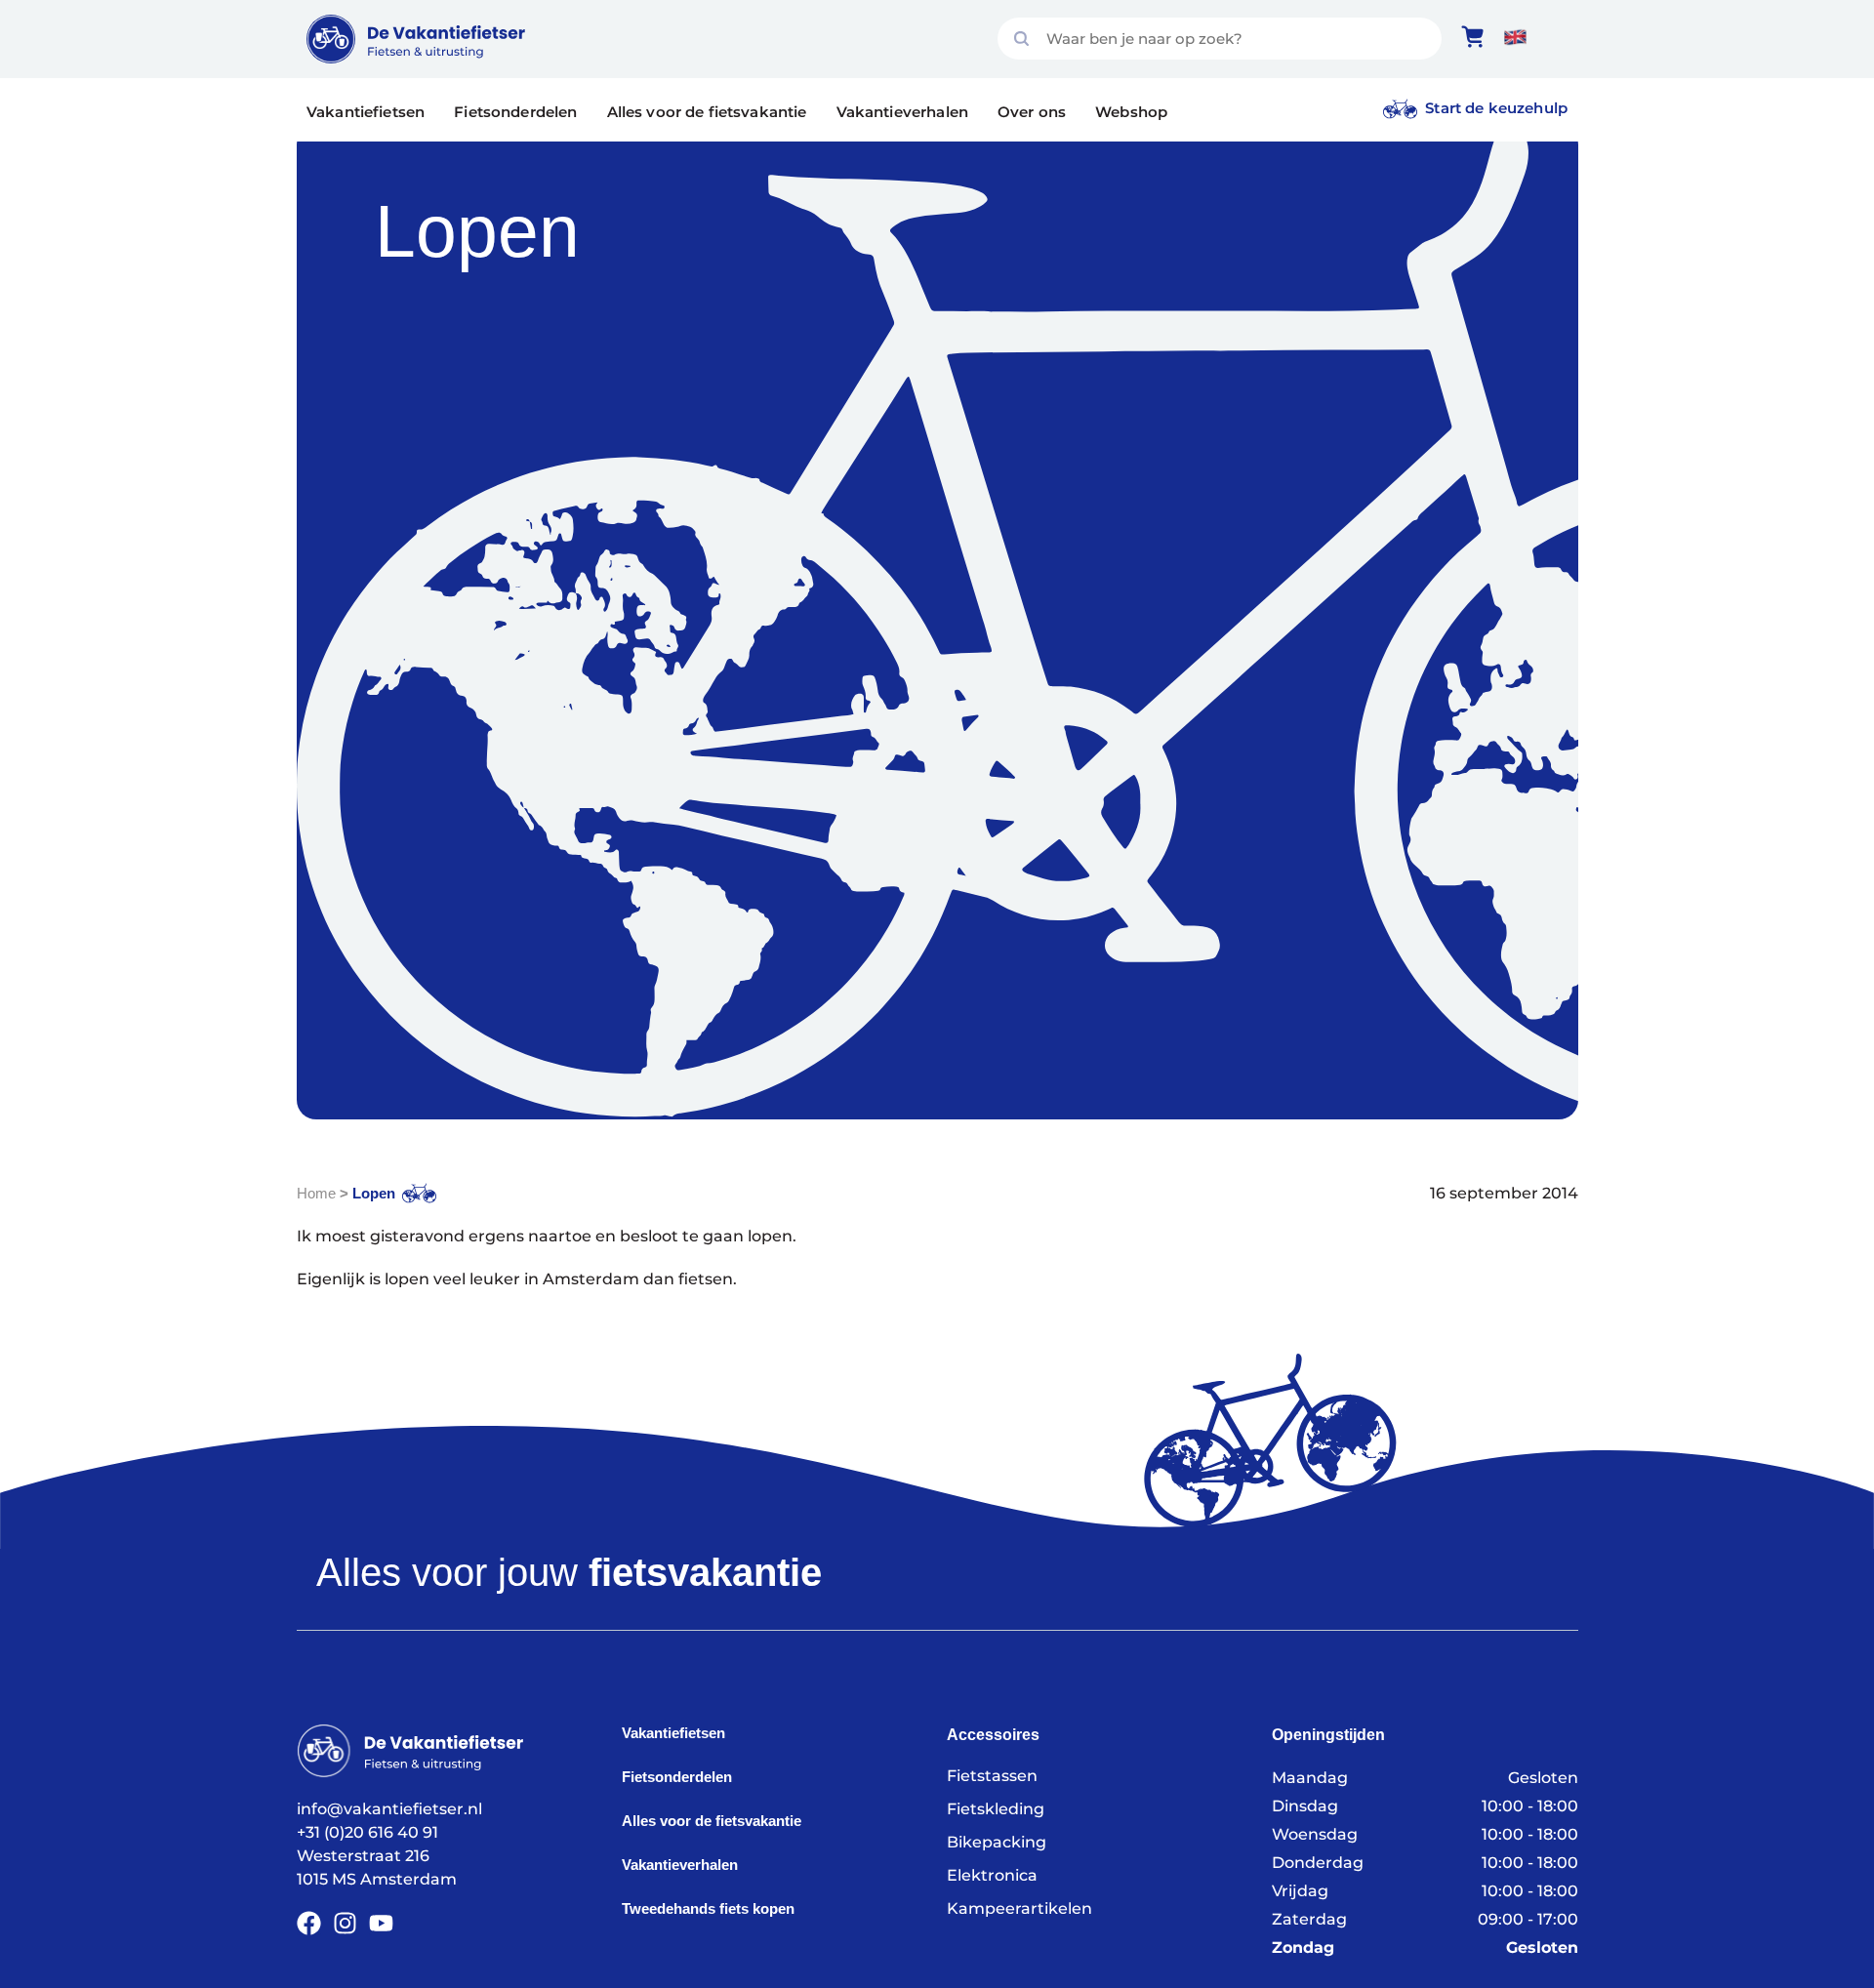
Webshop (1131, 112)
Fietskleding (996, 1809)
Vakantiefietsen (366, 112)
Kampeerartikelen (1019, 1908)
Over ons (1032, 112)
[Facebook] (309, 1923)
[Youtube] (381, 1923)
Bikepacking (997, 1842)
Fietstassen (992, 1776)
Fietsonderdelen (515, 112)
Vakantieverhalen (902, 112)
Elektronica (992, 1875)
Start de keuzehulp (1496, 108)
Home (316, 1193)
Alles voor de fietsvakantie (707, 112)
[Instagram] (345, 1923)
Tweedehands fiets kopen (708, 1908)
